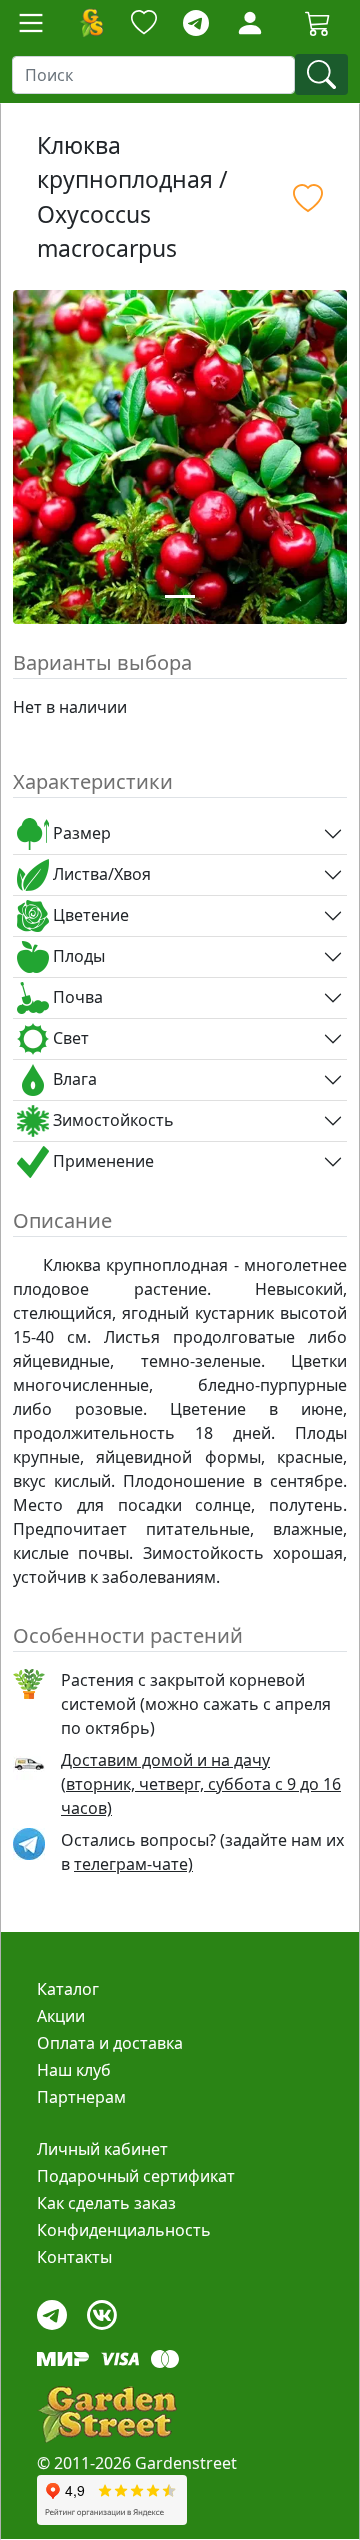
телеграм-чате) (133, 1864)
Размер (80, 833)
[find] (321, 74)
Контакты (74, 2257)
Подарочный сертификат (136, 2176)
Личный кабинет (102, 2149)
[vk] (102, 2309)
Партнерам (81, 2097)
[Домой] (91, 23)
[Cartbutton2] (318, 22)
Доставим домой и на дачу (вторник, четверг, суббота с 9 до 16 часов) (201, 1784)
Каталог (68, 1989)
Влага (73, 1079)
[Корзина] (318, 23)
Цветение (89, 915)
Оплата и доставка (110, 2043)
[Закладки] (144, 23)
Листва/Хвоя (100, 874)
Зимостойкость (111, 1120)
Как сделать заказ (106, 2203)
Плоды (77, 956)
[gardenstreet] (107, 2414)
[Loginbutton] (250, 23)
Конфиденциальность (124, 2230)
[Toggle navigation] (31, 23)
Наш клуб (74, 2070)
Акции (61, 2016)
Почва (76, 997)
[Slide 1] (180, 596)
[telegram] (196, 23)
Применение (101, 1161)
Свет (69, 1038)
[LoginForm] (250, 21)
